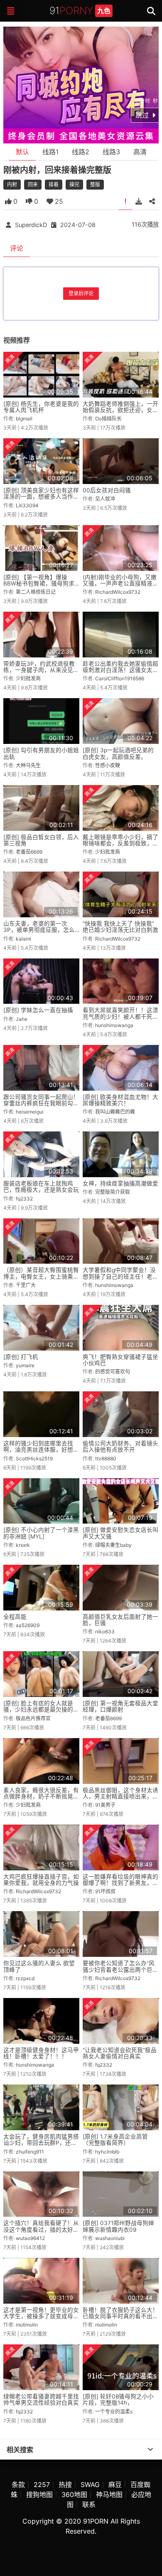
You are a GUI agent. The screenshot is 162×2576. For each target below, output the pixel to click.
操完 (74, 184)
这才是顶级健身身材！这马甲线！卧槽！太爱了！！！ (41, 2053)
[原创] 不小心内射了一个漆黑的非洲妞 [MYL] (41, 1533)
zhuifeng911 (30, 2152)
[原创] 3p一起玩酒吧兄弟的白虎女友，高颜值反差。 (118, 753)
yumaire (25, 1365)
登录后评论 (81, 293)
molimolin (27, 2325)
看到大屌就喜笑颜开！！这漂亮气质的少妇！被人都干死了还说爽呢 (120, 1016)
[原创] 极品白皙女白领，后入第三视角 (41, 840)
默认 (22, 152)
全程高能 (15, 1617)
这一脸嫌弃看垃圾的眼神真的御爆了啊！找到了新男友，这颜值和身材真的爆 (120, 1883)
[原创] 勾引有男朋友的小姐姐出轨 (41, 753)
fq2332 (24, 1199)
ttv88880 (106, 1458)
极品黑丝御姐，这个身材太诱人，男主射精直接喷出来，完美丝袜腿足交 (120, 1797)
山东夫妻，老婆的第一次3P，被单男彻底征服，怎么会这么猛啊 (39, 930)
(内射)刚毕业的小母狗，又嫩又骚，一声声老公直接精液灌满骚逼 (120, 584)
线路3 (111, 152)
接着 (54, 184)
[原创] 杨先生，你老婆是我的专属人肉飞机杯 (41, 407)
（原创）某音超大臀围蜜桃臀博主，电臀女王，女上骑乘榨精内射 (41, 1276)
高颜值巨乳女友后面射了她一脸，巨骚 (120, 1620)
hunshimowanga (114, 1025)
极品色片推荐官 (33, 1718)
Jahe (22, 1019)
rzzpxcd (25, 1978)
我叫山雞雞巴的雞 (115, 1112)
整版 (95, 184)
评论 (17, 248)
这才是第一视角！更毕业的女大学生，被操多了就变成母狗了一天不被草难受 (41, 2316)
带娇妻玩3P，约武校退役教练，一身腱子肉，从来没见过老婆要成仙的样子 (41, 670)
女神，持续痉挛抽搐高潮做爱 (120, 1183)
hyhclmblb (107, 2152)
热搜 (65, 2485)
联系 (89, 2504)
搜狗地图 (39, 2494)
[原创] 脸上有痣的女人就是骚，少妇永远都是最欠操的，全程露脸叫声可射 (41, 1710)
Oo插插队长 (108, 419)
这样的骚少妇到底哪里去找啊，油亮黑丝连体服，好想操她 (41, 1450)
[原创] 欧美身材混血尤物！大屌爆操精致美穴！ (120, 1100)
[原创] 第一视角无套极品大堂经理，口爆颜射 (120, 1706)
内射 (12, 184)
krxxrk (23, 1545)
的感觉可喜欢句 (113, 1372)
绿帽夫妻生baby (113, 1545)
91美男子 (105, 1805)
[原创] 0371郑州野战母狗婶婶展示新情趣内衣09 (118, 2226)
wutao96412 (30, 2238)
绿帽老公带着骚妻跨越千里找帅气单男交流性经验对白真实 (41, 2399)
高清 (140, 152)
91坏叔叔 (105, 1891)
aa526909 (28, 1625)
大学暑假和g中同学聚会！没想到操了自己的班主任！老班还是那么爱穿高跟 (120, 1276)
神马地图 (109, 2494)
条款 (18, 2485)
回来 (33, 184)
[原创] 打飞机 (21, 1357)
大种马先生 (28, 765)
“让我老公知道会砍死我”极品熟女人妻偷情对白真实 (120, 2053)
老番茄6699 (29, 852)
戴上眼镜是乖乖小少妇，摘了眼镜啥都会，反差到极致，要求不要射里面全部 (120, 843)
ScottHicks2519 (34, 1458)
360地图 (74, 2494)
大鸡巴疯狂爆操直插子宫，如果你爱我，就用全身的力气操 (41, 1880)
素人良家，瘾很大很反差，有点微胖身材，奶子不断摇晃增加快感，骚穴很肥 (41, 1797)
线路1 (50, 152)
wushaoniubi (110, 2238)
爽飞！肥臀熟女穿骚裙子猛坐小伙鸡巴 (120, 1360)
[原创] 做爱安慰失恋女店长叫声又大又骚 (120, 1533)
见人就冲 (105, 499)
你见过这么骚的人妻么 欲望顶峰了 (39, 1966)
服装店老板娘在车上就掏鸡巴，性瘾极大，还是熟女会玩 (41, 1187)
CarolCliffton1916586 (120, 678)
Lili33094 (27, 505)
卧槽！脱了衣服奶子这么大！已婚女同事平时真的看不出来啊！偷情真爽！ (120, 2316)
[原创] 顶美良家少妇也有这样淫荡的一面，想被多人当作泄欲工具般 (41, 497)
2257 (42, 2485)
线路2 (81, 152)
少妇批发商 (28, 678)
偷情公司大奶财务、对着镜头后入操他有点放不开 (120, 1446)
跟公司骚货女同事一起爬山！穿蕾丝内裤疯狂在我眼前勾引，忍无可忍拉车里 (41, 1103)
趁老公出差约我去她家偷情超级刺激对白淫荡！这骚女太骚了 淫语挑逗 (120, 670)
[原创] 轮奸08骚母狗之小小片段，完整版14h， (118, 2399)
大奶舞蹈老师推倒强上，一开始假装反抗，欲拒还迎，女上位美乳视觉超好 (120, 410)
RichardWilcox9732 (118, 592)
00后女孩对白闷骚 (107, 490)
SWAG (90, 2485)
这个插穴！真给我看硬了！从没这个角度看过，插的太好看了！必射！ (41, 2229)
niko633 (105, 1631)
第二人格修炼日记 (36, 592)
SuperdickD (31, 225)
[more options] (150, 2450)
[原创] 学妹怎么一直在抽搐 (38, 1010)
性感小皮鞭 (108, 765)
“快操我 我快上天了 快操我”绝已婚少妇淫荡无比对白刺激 (120, 927)
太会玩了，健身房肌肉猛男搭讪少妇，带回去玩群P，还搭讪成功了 (41, 2143)
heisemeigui (30, 1112)
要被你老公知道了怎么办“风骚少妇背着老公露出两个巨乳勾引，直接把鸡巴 (120, 1970)
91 (80, 11)
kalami (23, 939)
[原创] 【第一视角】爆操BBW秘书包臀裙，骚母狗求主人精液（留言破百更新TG (39, 584)
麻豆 (115, 2485)
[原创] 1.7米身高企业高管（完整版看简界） (115, 2140)
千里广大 (26, 1285)
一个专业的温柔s (114, 2412)
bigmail (24, 419)
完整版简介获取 (113, 1192)
